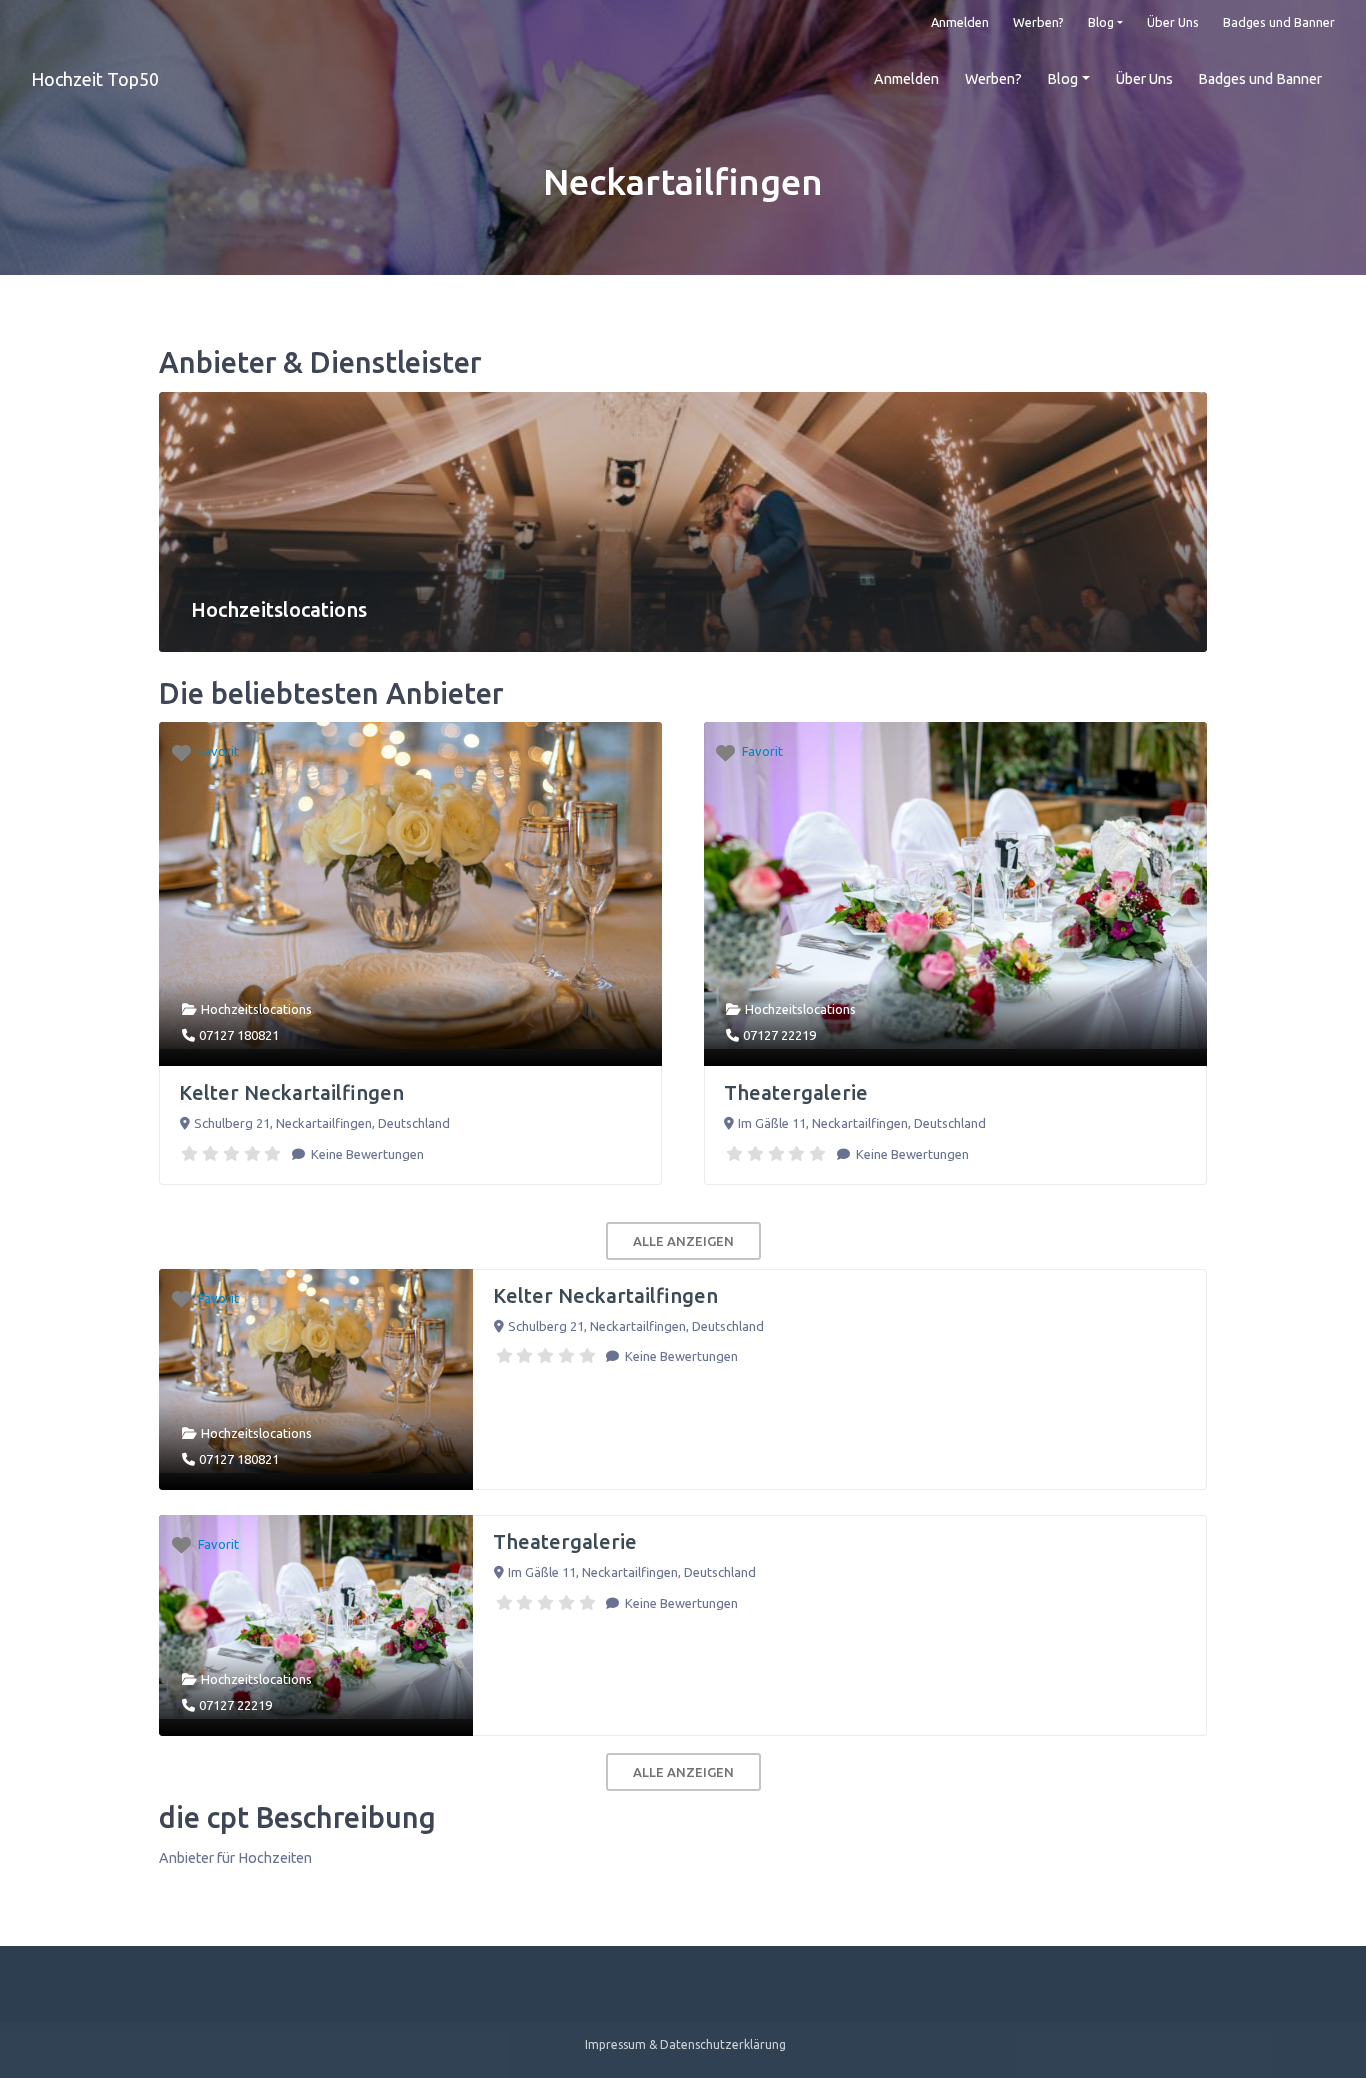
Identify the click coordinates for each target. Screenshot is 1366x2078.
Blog (1101, 22)
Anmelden (960, 22)
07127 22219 (779, 1035)
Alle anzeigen (683, 1241)
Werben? (1038, 22)
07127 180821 (239, 1035)
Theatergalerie (796, 1092)
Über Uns (1173, 22)
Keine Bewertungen (366, 1154)
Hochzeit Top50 (95, 79)
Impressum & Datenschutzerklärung (685, 2044)
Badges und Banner (1279, 22)
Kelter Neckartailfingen (291, 1092)
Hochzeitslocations (256, 1009)
